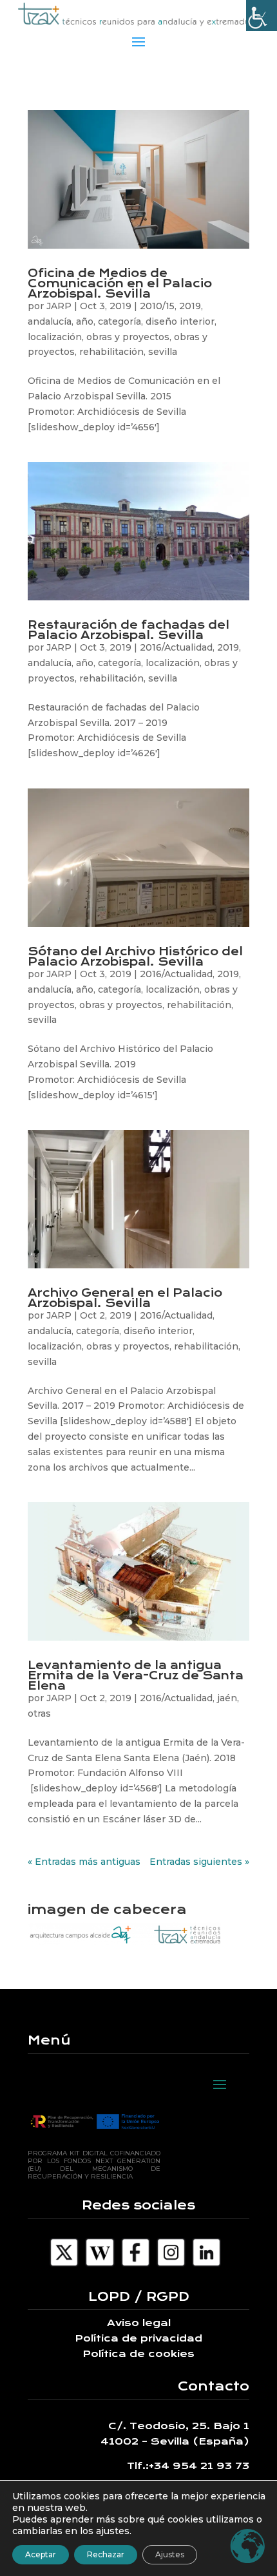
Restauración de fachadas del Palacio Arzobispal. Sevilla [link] (129, 630)
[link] (262, 15)
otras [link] (39, 1713)
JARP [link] (59, 306)
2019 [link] (190, 306)
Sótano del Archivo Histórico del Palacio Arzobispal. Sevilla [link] (135, 957)
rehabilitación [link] (111, 352)
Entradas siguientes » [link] (199, 1862)
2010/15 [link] (157, 306)
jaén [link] (227, 1698)
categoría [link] (119, 321)
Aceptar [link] (41, 2554)
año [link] (85, 321)
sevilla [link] (163, 352)
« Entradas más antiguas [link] (84, 1862)
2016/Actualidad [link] (176, 647)
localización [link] (55, 337)
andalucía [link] (50, 321)
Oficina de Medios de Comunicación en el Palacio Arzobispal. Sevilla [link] (120, 283)
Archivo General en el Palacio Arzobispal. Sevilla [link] (125, 1298)
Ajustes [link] (170, 2554)
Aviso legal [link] (139, 2323)
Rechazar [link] (106, 2554)
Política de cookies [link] (138, 2354)
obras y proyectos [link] (128, 337)
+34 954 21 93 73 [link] (199, 2466)
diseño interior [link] (180, 321)
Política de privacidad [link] (138, 2338)
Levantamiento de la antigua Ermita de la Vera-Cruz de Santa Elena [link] (136, 1675)
